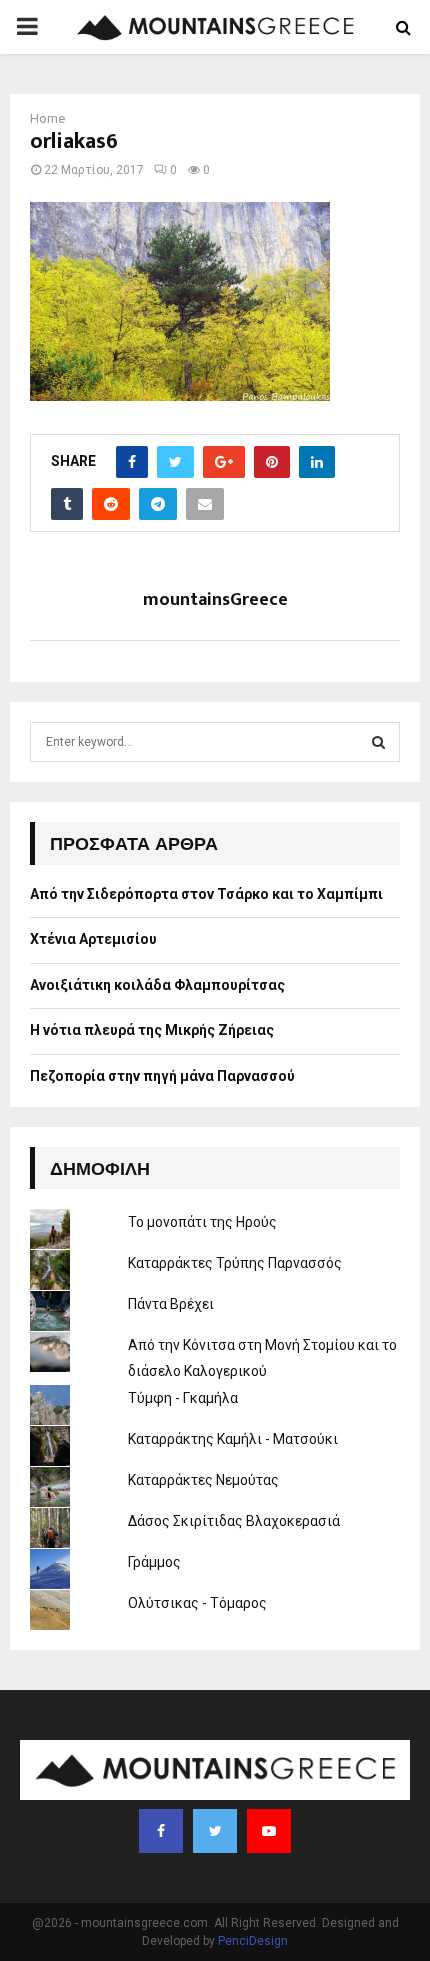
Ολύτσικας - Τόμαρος (197, 1603)
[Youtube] (269, 1831)
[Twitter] (215, 1831)
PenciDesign (253, 1941)
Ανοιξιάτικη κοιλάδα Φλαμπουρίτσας (157, 985)
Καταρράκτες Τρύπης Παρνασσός (235, 1263)
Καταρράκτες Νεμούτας (203, 1480)
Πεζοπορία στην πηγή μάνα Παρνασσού (162, 1076)
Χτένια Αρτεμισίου (93, 939)
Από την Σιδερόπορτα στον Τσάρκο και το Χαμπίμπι (206, 894)
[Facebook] (161, 1831)
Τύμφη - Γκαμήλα (183, 1398)
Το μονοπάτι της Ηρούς (202, 1222)
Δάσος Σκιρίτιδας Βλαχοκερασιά (234, 1521)
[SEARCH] (378, 742)
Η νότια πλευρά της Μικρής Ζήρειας (152, 1030)
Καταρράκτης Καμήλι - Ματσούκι (233, 1439)
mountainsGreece (215, 600)
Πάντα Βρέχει (171, 1304)
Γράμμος (154, 1562)
